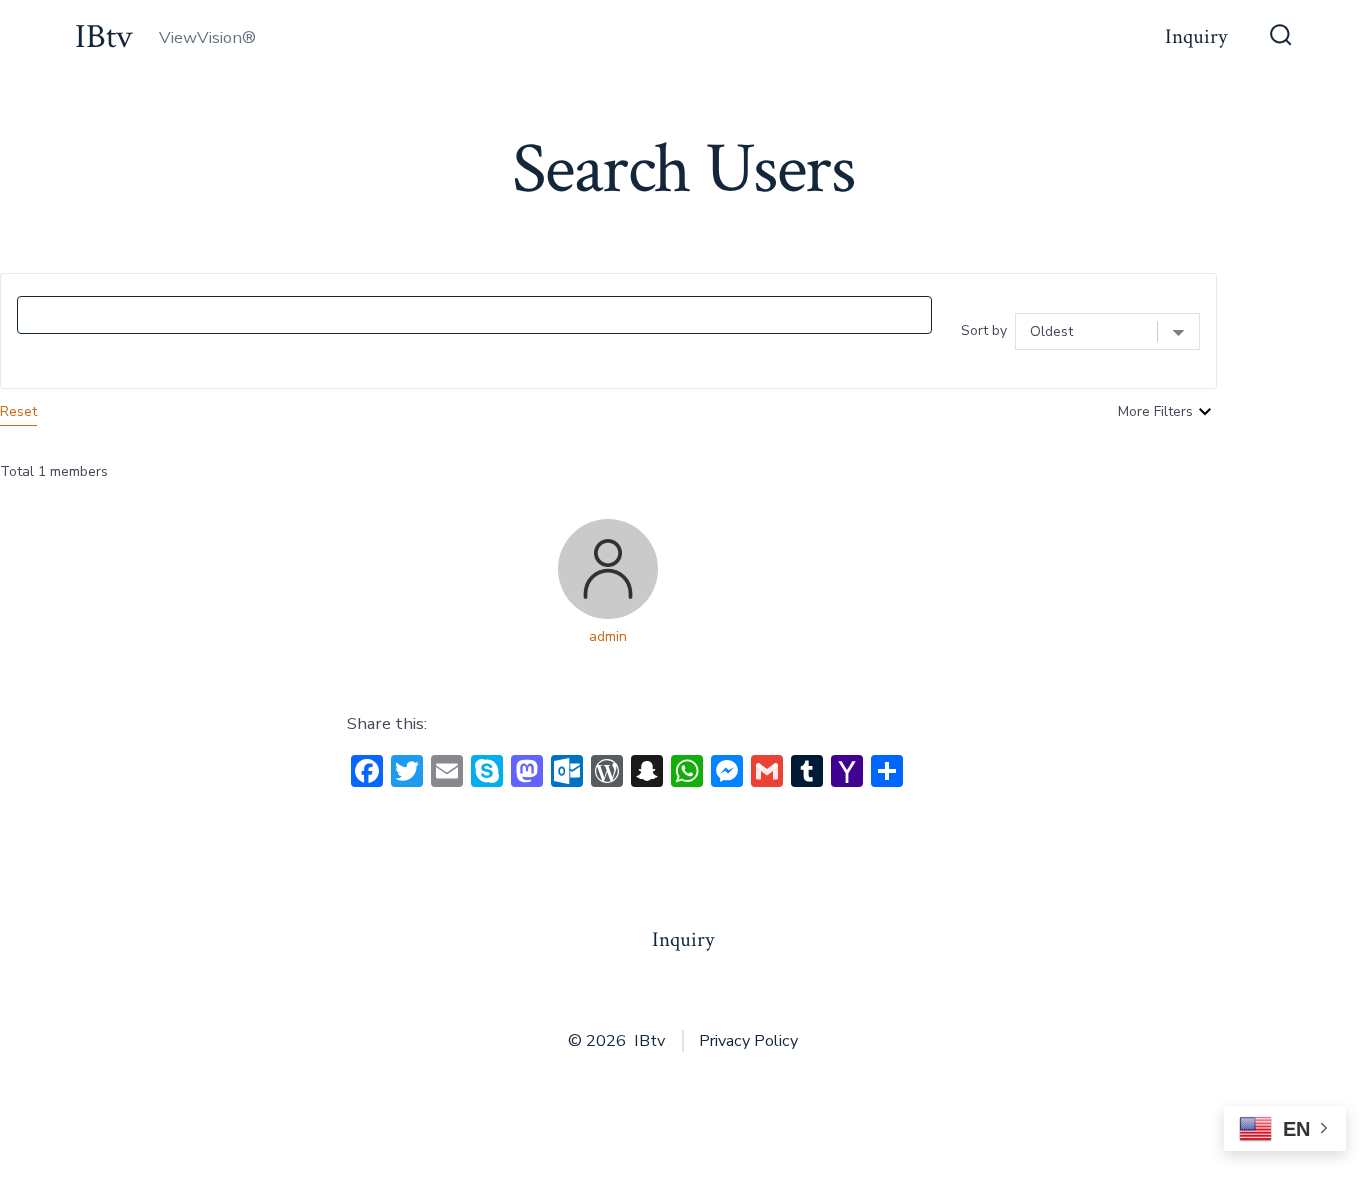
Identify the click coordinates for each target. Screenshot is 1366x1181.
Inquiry (1196, 36)
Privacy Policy (748, 1041)
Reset (18, 411)
